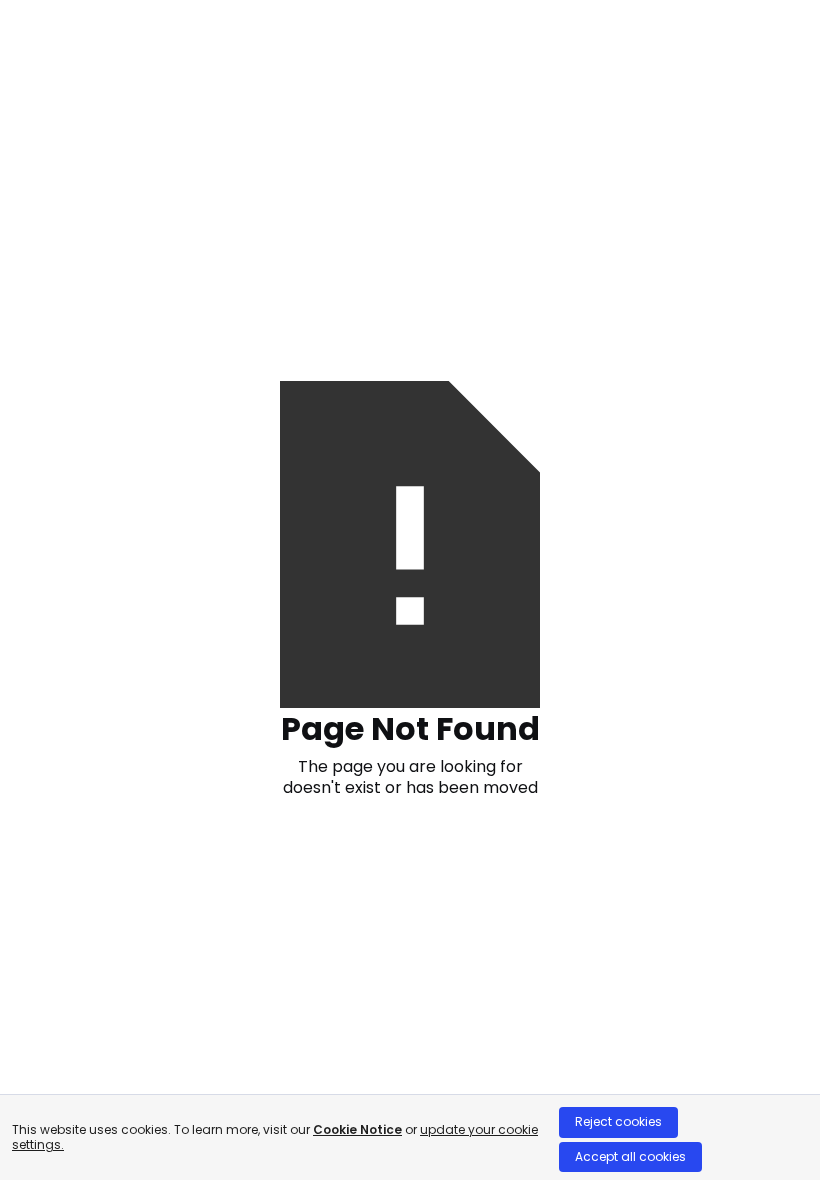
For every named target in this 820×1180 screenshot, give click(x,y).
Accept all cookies (630, 1156)
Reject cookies (618, 1121)
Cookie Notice (357, 1129)
